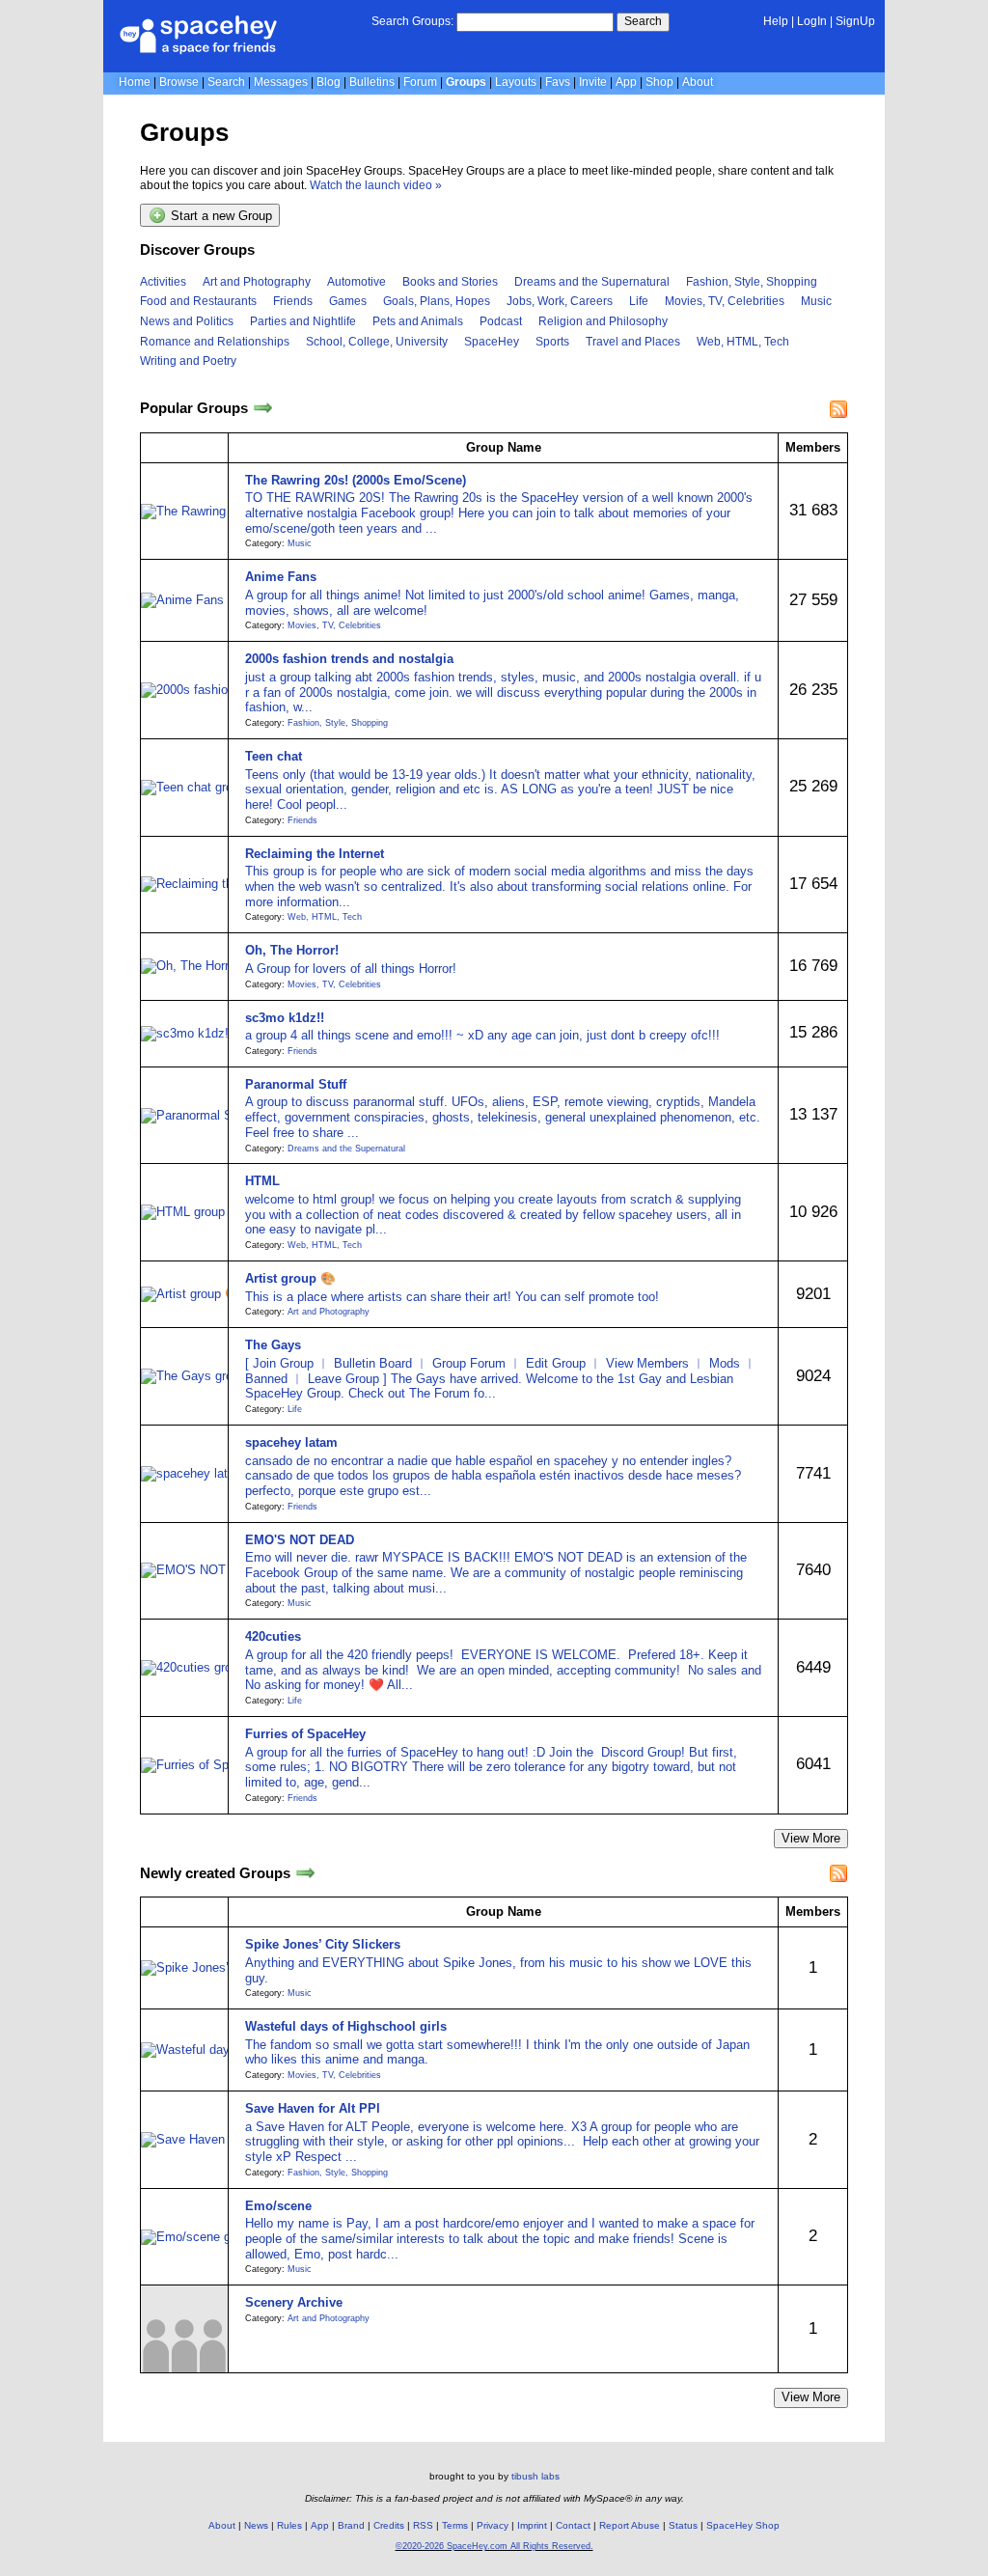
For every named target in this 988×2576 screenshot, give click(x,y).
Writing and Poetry (188, 361)
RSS (423, 2525)
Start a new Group (220, 217)
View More (811, 1838)
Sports (552, 342)
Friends (293, 301)
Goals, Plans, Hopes (437, 301)
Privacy (493, 2525)
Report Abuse (630, 2525)
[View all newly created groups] (305, 1873)
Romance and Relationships (215, 342)
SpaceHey (492, 342)
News (256, 2525)
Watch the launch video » (376, 185)
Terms (455, 2525)
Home (135, 82)
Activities (163, 282)
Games (348, 301)
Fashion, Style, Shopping (752, 282)
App (626, 82)
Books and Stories (450, 282)
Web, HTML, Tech (743, 342)
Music (816, 301)
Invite (593, 82)
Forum (420, 82)
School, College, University (377, 342)
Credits (389, 2525)
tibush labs (535, 2476)
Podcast (501, 321)
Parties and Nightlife (303, 321)
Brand (351, 2525)
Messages (281, 82)
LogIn (812, 21)
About (698, 82)
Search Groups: (412, 21)
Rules (289, 2525)
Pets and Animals (418, 321)
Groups (466, 82)
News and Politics (187, 321)
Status (683, 2525)
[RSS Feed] (838, 409)
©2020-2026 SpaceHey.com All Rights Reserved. (494, 2546)
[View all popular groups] (263, 409)
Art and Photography (257, 282)
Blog (329, 82)
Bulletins (372, 82)
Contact (573, 2525)
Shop (659, 82)
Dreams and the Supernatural (592, 282)
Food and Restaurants (198, 301)
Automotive (357, 282)
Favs (558, 82)
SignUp (855, 21)
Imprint (532, 2525)
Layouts (516, 82)
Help (776, 21)
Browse (179, 82)
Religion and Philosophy (603, 321)
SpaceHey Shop (743, 2525)
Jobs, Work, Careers (560, 301)
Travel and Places (633, 342)
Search (643, 21)
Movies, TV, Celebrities (725, 301)
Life (639, 301)
